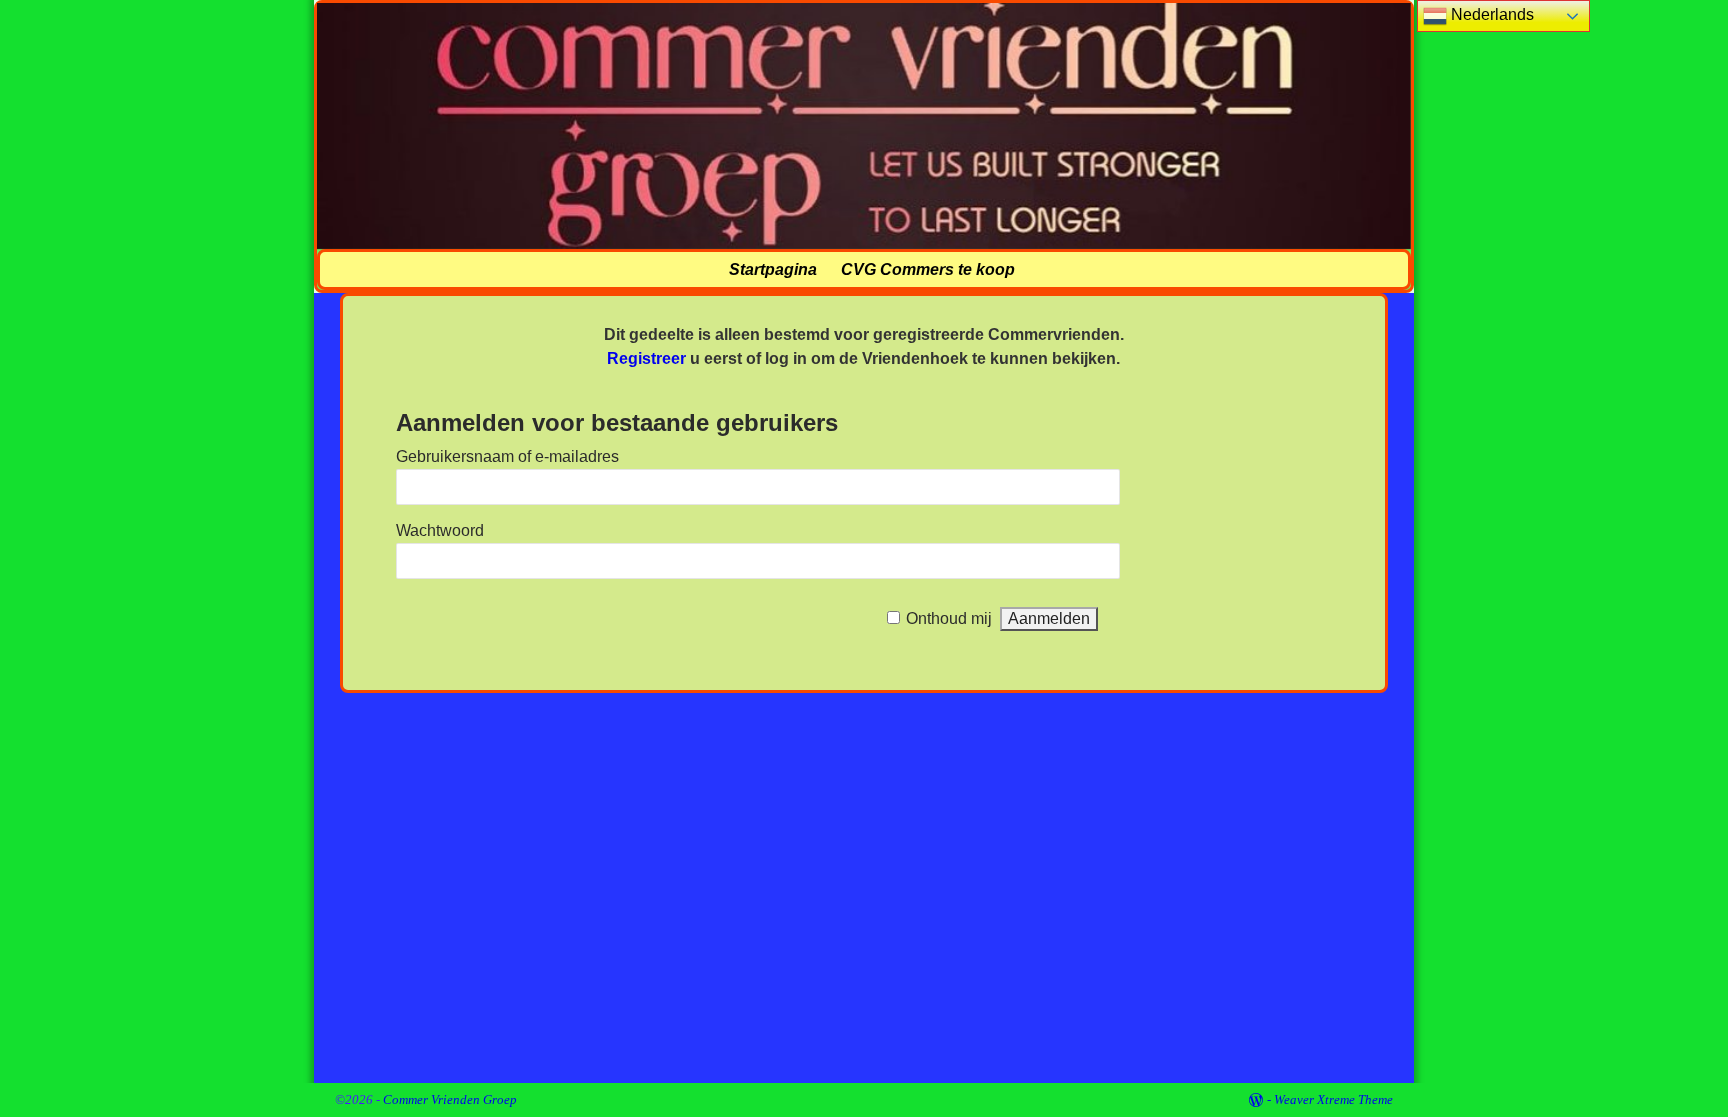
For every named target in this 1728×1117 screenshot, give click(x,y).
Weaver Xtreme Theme (1333, 1099)
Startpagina (773, 269)
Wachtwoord (440, 530)
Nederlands (1490, 14)
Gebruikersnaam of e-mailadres (507, 456)
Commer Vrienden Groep (450, 1099)
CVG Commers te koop (928, 269)
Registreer (646, 358)
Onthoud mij (949, 618)
